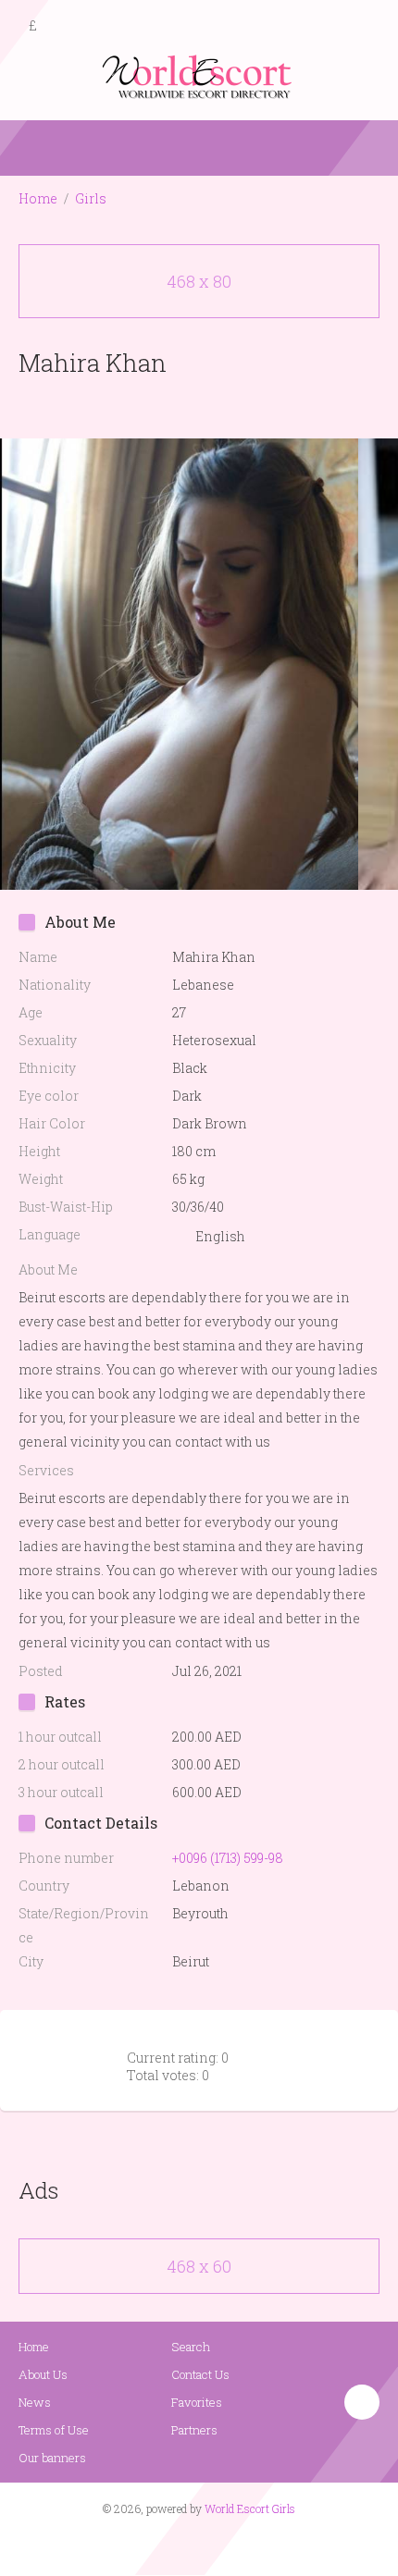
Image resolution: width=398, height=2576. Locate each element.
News (35, 2402)
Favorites (197, 2402)
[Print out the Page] (181, 406)
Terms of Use (54, 2430)
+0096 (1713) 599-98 (228, 1858)
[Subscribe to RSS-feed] (160, 2545)
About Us (43, 2374)
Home (38, 198)
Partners (194, 2430)
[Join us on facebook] (193, 2545)
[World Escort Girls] (199, 75)
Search (191, 2347)
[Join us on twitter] (232, 2545)
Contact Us (200, 2374)
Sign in (367, 27)
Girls (91, 198)
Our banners (52, 2458)
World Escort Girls (250, 2508)
